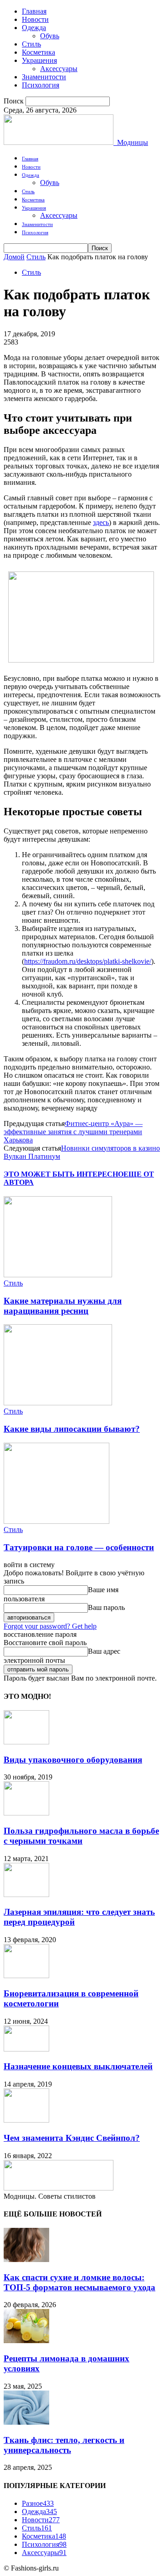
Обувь (50, 36)
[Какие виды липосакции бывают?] (58, 1403)
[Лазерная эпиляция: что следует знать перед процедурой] (26, 1895)
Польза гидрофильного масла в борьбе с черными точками (81, 1836)
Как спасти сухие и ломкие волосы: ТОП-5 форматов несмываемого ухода (79, 2282)
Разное (38, 2503)
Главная (34, 11)
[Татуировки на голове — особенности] (56, 1521)
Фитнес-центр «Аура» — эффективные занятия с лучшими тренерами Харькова (73, 1132)
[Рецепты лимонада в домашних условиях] (26, 2341)
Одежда (34, 28)
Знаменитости (44, 77)
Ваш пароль (106, 1607)
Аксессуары (59, 69)
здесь (101, 522)
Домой (14, 257)
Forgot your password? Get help (50, 1626)
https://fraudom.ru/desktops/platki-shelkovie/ (88, 961)
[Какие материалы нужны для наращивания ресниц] (58, 1275)
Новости (35, 19)
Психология (41, 85)
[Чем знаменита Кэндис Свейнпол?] (26, 2120)
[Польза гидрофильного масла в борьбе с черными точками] (26, 1813)
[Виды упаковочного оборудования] (26, 1742)
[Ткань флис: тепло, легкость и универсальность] (26, 2422)
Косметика (38, 52)
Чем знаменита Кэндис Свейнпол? (72, 2138)
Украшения (39, 60)
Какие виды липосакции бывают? (72, 1429)
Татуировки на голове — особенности (79, 1547)
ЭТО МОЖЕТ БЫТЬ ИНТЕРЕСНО (64, 1174)
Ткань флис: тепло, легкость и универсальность (64, 2445)
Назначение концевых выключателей (78, 2066)
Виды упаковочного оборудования (73, 1760)
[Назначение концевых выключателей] (26, 2049)
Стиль (31, 44)
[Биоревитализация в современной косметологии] (26, 1976)
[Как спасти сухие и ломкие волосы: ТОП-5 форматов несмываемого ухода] (26, 2260)
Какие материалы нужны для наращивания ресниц (63, 1306)
